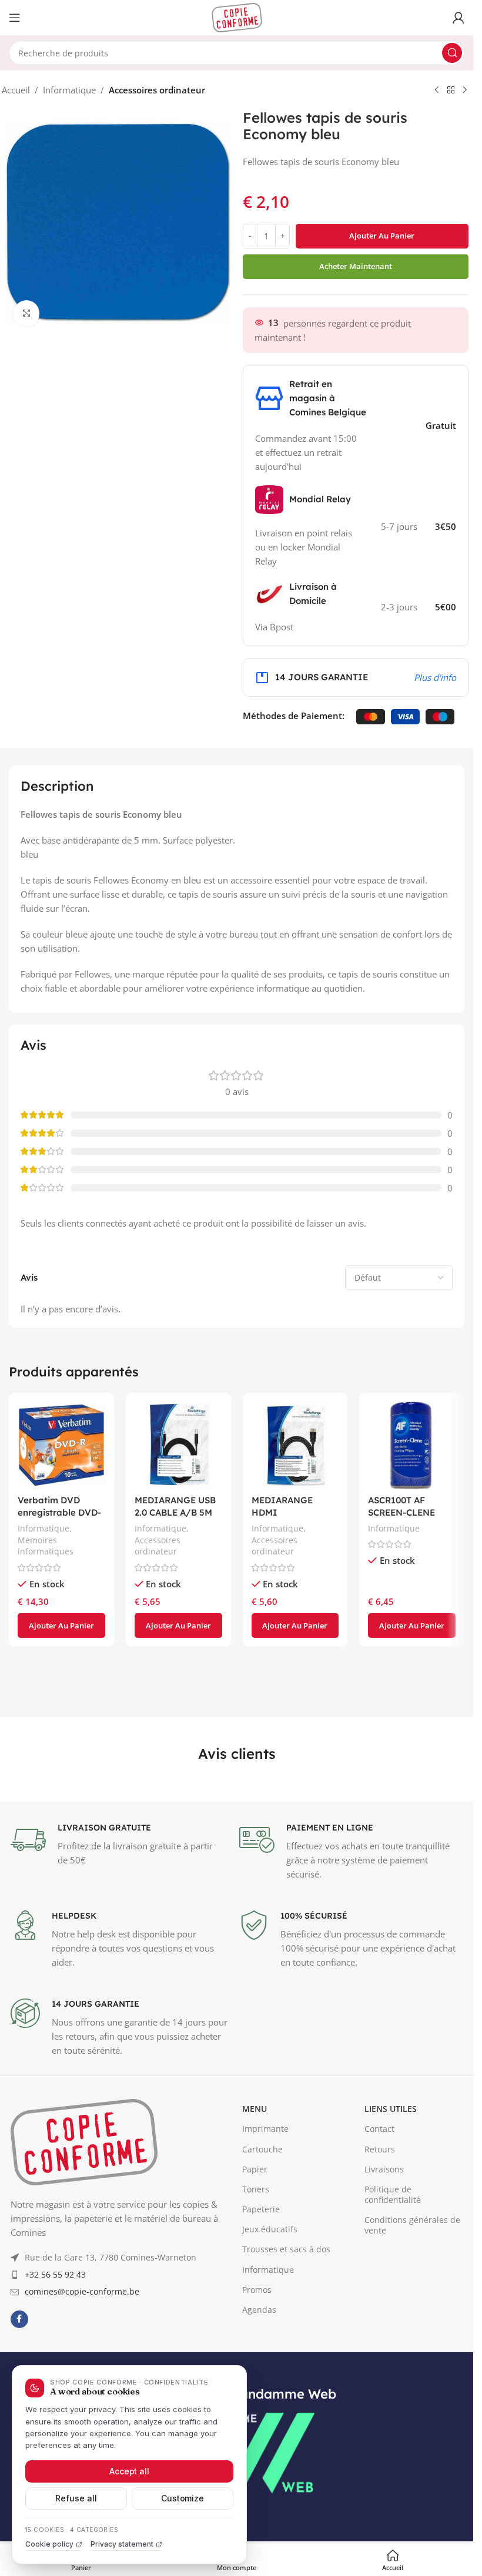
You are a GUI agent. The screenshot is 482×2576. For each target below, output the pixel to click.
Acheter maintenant (356, 266)
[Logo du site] (237, 16)
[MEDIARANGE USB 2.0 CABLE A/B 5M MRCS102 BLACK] (178, 1445)
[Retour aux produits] (451, 90)
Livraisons (384, 2310)
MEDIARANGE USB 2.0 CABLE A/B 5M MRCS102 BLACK (175, 1512)
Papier (255, 2310)
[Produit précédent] (437, 90)
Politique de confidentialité (393, 2335)
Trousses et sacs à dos (286, 2390)
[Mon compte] (458, 18)
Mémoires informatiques (46, 1546)
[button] (61, 1625)
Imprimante (265, 2270)
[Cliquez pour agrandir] (27, 313)
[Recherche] (452, 53)
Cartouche (262, 2290)
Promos (257, 2431)
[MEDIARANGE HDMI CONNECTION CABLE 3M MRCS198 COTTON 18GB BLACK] (295, 1445)
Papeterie (261, 2350)
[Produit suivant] (465, 90)
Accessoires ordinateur (157, 90)
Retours (380, 2290)
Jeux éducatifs (270, 2370)
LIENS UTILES (391, 2250)
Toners (256, 2330)
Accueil (16, 90)
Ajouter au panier (382, 236)
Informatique (69, 90)
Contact (379, 2270)
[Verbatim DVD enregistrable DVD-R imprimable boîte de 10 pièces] (61, 1445)
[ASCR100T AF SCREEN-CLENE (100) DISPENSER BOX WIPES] (412, 1445)
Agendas (259, 2451)
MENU (255, 2250)
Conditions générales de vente (412, 2366)
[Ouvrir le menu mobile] (15, 18)
